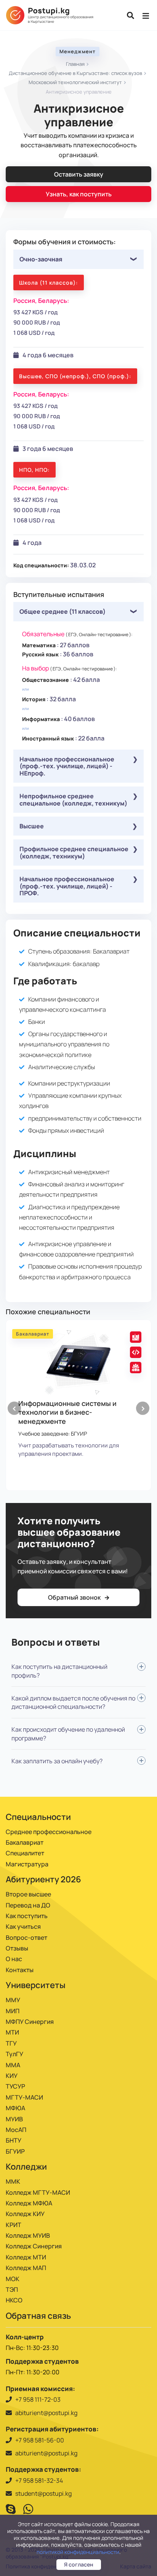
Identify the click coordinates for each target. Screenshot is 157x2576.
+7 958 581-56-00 (40, 2440)
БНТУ (14, 2140)
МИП (13, 2011)
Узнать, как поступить (79, 194)
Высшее (32, 826)
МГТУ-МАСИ (24, 2097)
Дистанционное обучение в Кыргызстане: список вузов (75, 73)
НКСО (14, 2300)
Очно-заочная (41, 259)
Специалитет (25, 1853)
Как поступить (27, 1916)
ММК (13, 2181)
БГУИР (15, 2151)
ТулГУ (14, 2054)
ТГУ (11, 2043)
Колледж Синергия (34, 2246)
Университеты (36, 1985)
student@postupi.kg (43, 2493)
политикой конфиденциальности (78, 2552)
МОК (13, 2279)
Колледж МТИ (26, 2257)
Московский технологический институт (75, 82)
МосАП (16, 2130)
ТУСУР (15, 2086)
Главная (75, 64)
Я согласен (79, 2564)
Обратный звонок (75, 1597)
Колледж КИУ (25, 2214)
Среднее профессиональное (49, 1832)
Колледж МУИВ (28, 2235)
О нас (14, 1959)
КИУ (12, 2076)
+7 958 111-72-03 (38, 2399)
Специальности (38, 1817)
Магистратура (27, 1864)
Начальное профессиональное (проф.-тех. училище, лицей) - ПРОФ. (67, 886)
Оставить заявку (79, 174)
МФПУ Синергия (30, 2022)
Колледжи (26, 2167)
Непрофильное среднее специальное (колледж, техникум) (73, 799)
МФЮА (15, 2108)
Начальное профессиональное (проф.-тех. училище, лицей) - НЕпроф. (67, 766)
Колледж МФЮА (29, 2203)
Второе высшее (28, 1894)
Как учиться (23, 1926)
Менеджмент (78, 51)
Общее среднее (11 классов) (62, 611)
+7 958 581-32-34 (39, 2480)
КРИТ (14, 2225)
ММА (13, 2065)
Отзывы (17, 1948)
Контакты (20, 1970)
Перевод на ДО (28, 1905)
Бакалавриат (25, 1842)
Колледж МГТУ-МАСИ (38, 2192)
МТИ (12, 2032)
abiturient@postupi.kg (46, 2413)
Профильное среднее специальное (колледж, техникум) (74, 852)
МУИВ (14, 2119)
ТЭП (12, 2289)
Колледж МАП (26, 2268)
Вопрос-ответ (26, 1938)
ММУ (13, 2000)
